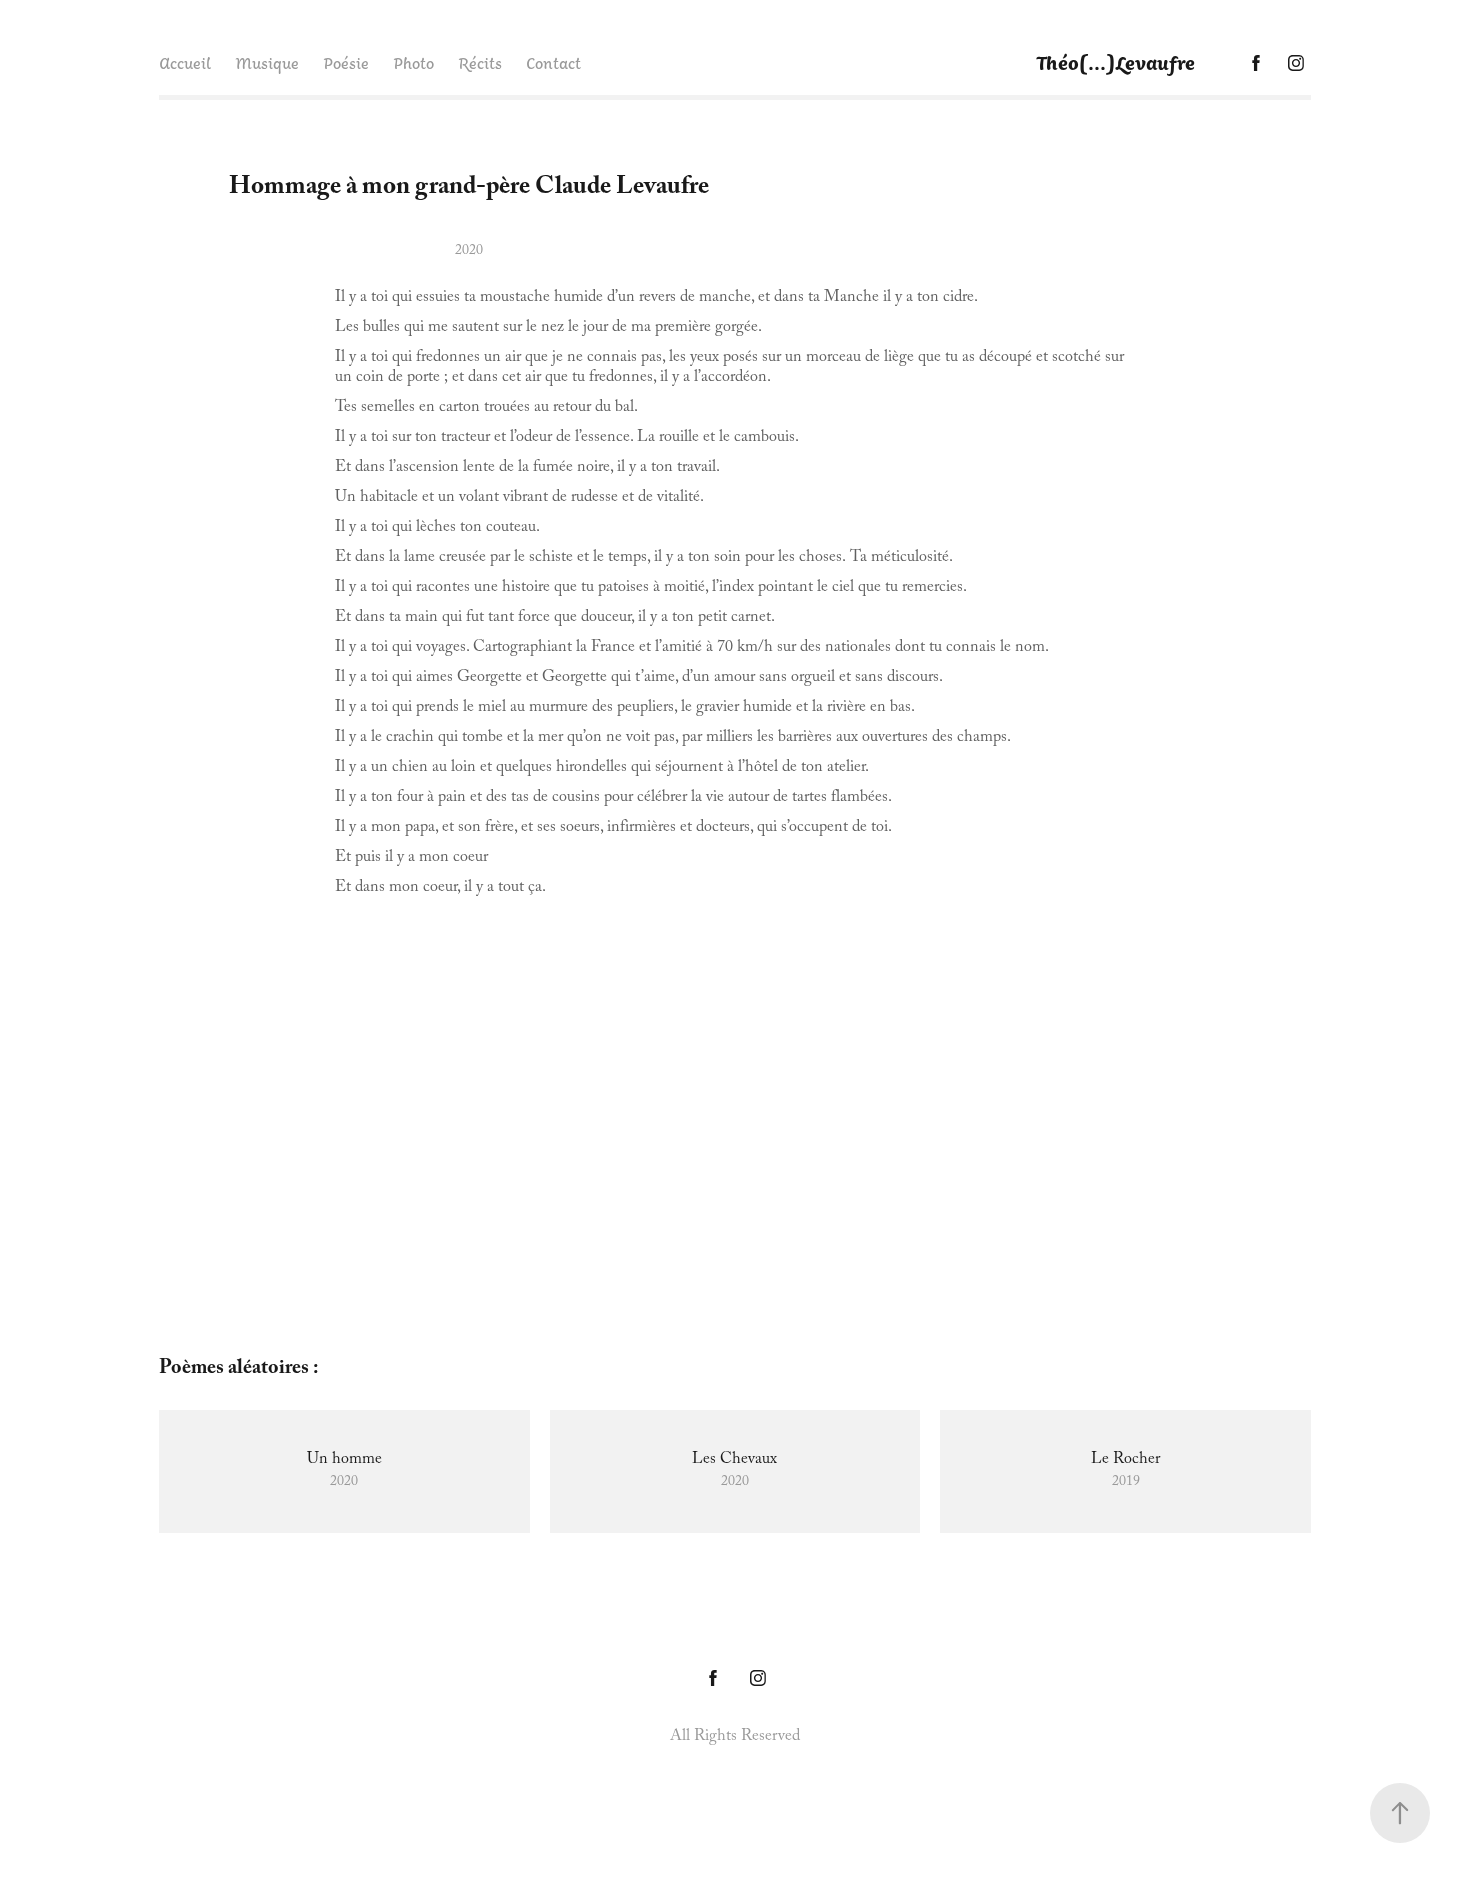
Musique (267, 63)
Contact (553, 63)
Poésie (346, 63)
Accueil (185, 63)
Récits (480, 63)
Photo (413, 63)
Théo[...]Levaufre (1115, 62)
